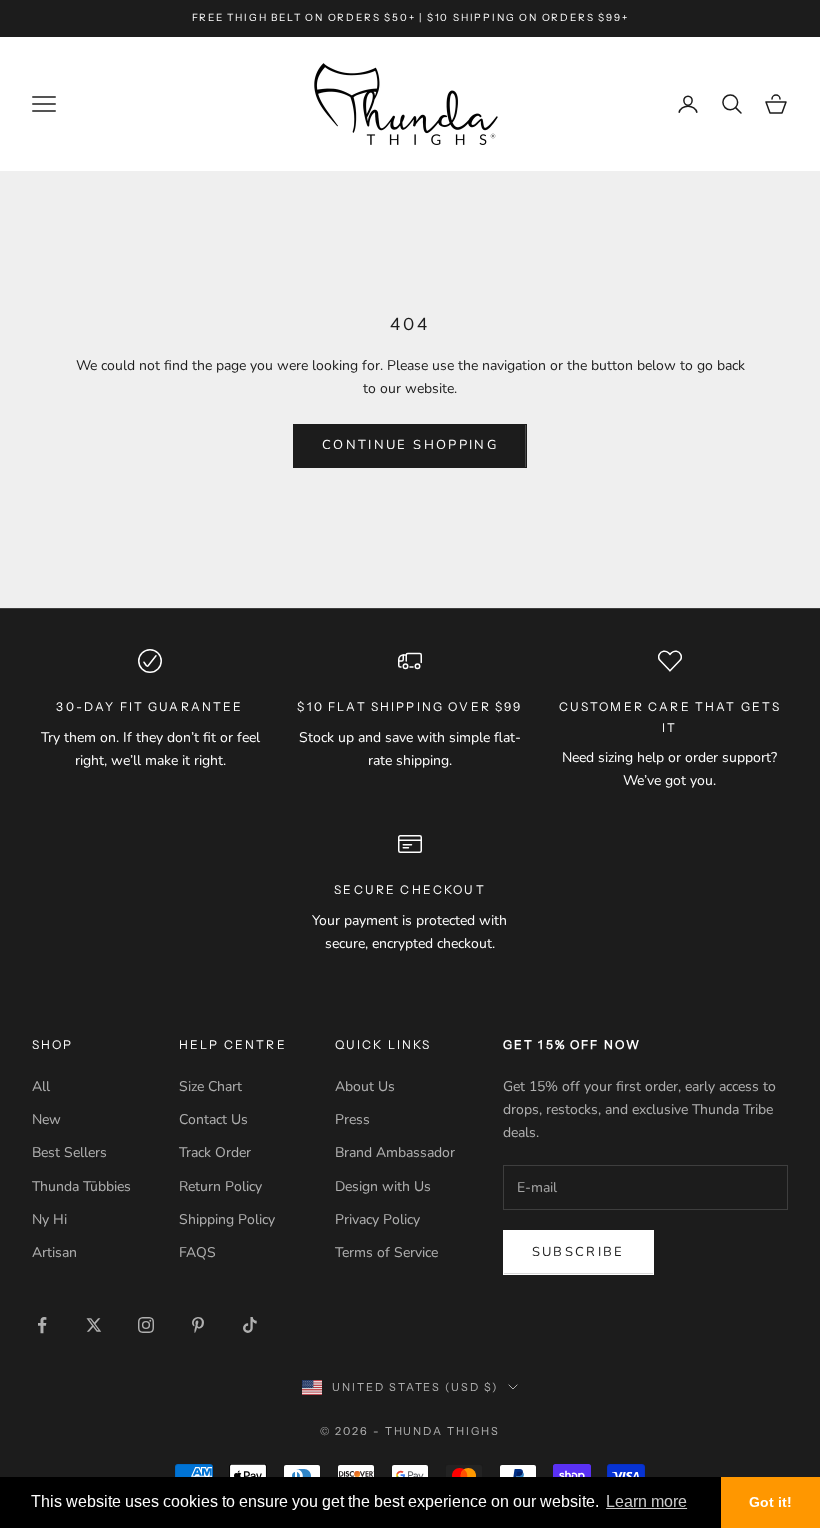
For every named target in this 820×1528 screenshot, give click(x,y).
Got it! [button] (770, 1502)
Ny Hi (49, 1219)
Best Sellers (69, 1152)
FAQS (197, 1252)
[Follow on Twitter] (94, 1325)
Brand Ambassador (395, 1152)
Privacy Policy (377, 1219)
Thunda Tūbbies (81, 1186)
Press (352, 1119)
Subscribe (578, 1252)
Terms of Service (386, 1252)
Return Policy (220, 1186)
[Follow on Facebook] (42, 1325)
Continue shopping (410, 445)
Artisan (54, 1252)
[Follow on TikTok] (250, 1325)
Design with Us (383, 1186)
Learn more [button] (646, 1501)
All (41, 1086)
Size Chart (210, 1086)
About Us (365, 1086)
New (46, 1119)
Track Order (215, 1152)
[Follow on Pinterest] (198, 1325)
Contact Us (213, 1119)
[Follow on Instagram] (146, 1325)
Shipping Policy (227, 1219)
